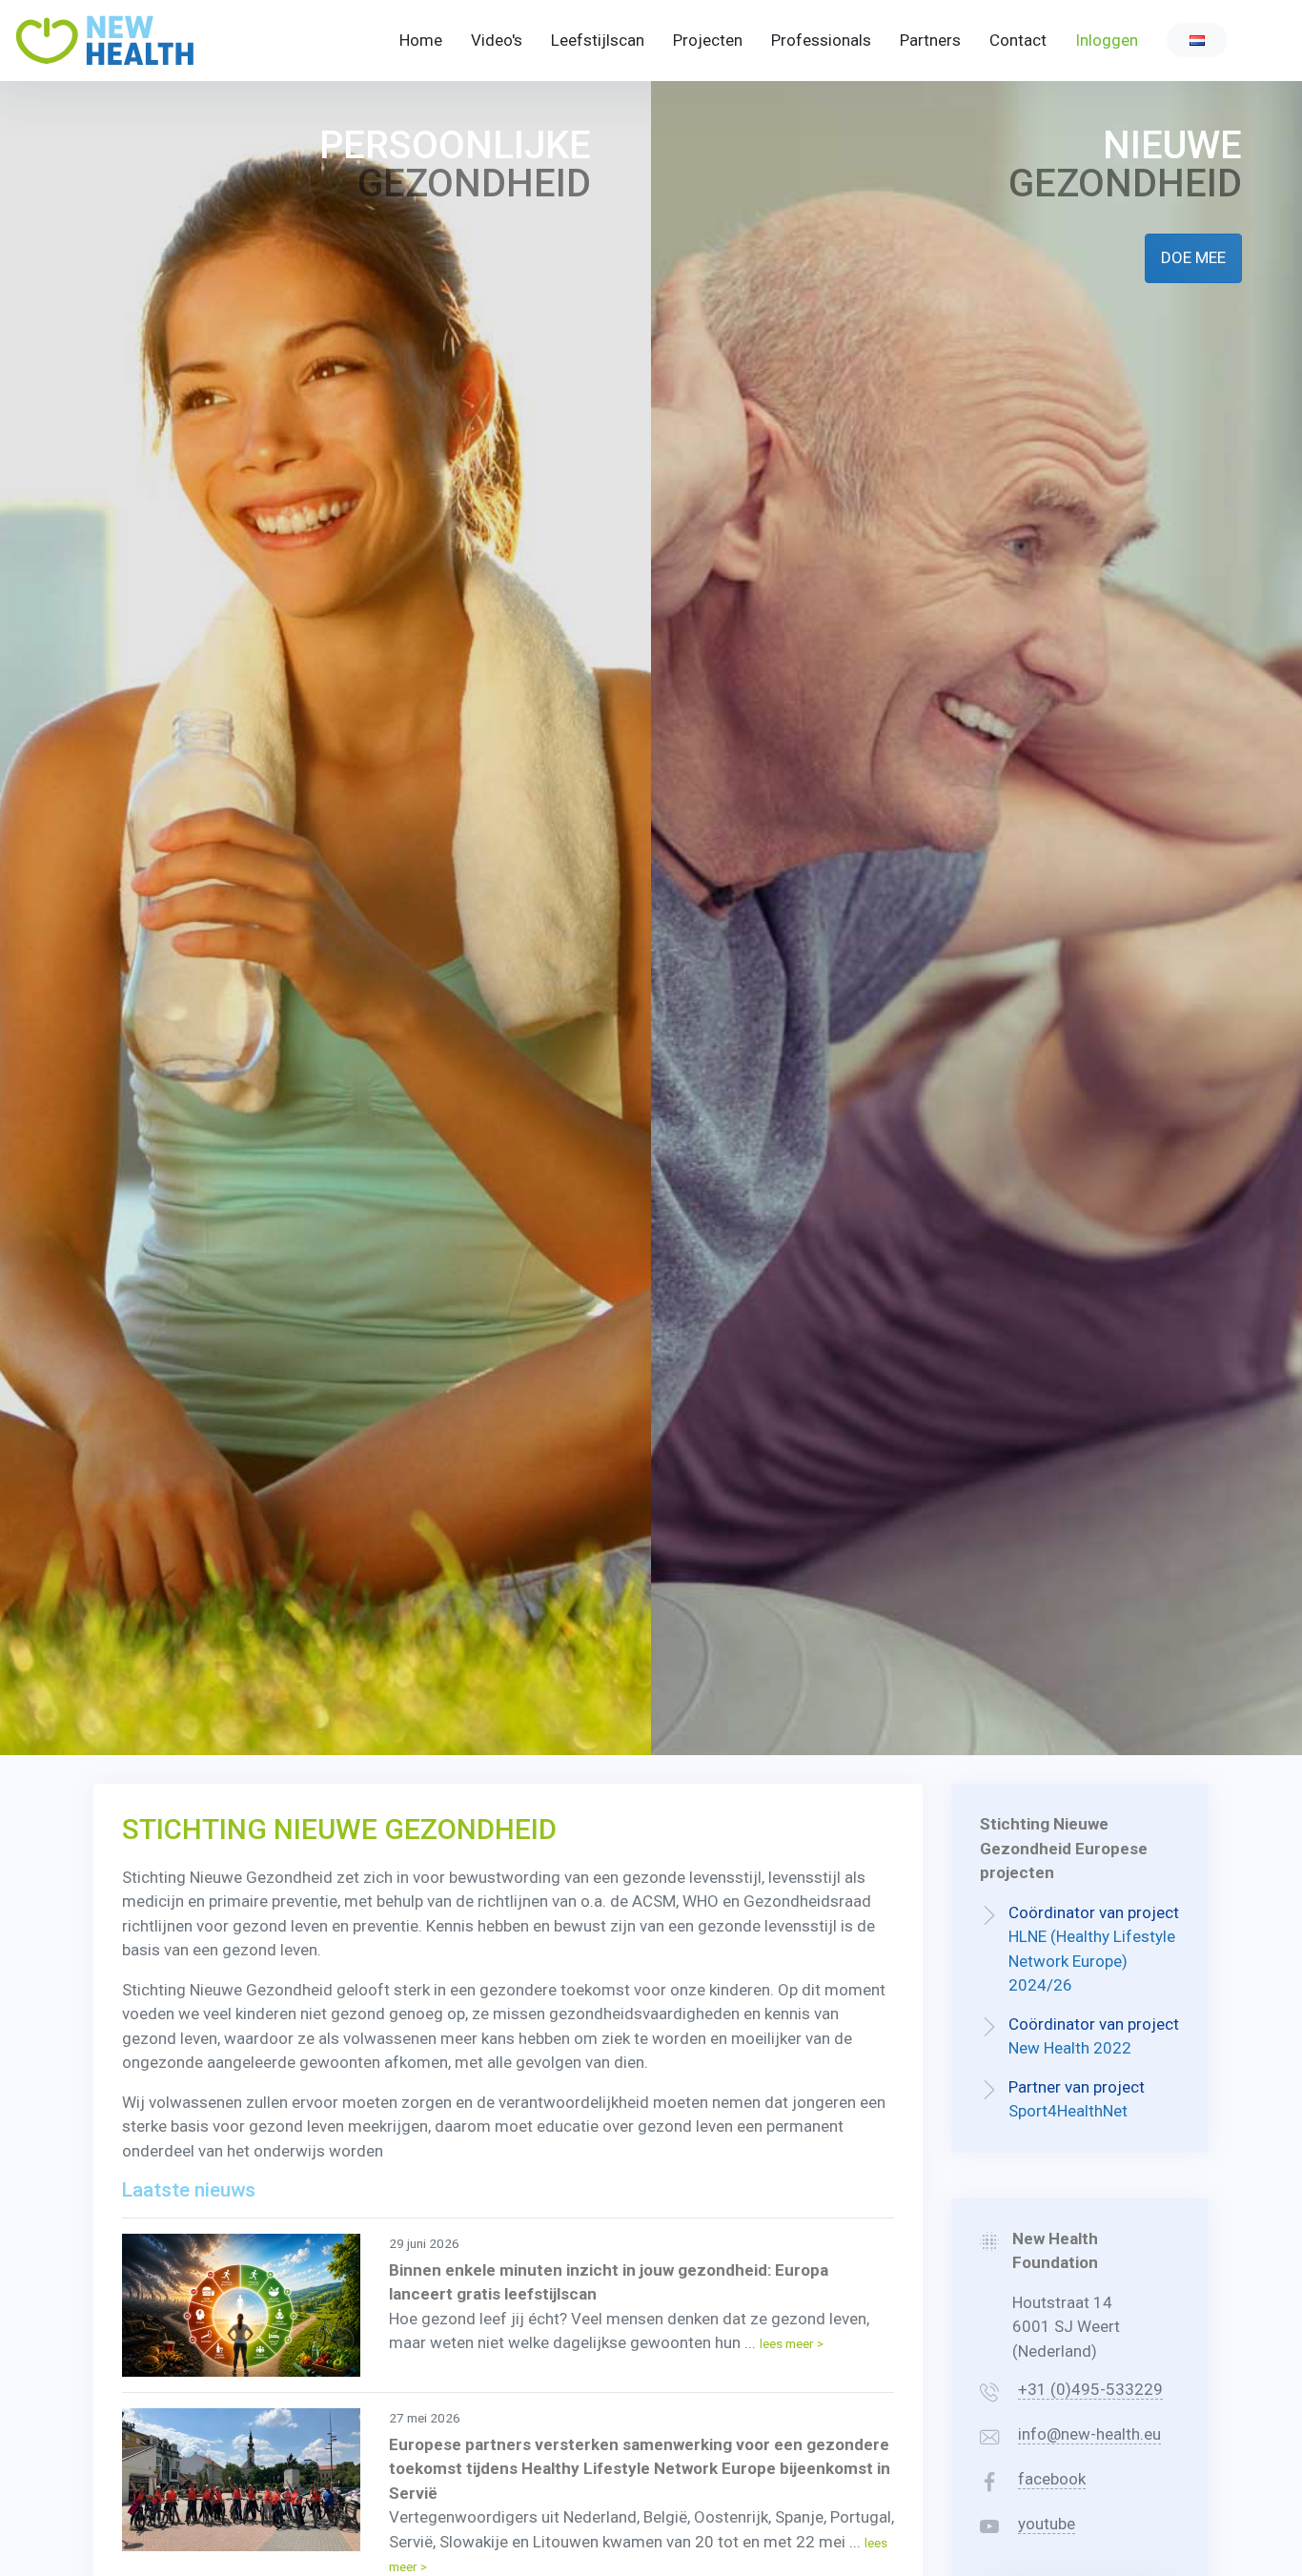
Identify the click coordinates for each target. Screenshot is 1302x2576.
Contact (1018, 40)
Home (421, 40)
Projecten (708, 40)
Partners (930, 40)
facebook (1052, 2479)
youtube (1047, 2524)
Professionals (821, 40)
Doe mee (1193, 257)
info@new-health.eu (1089, 2434)
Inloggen (1107, 40)
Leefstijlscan (598, 40)
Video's (497, 40)
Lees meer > (792, 2343)
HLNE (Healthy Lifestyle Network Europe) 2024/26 (1092, 1961)
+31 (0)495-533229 (1090, 2389)
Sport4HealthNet (1068, 2111)
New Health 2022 (1070, 2048)
